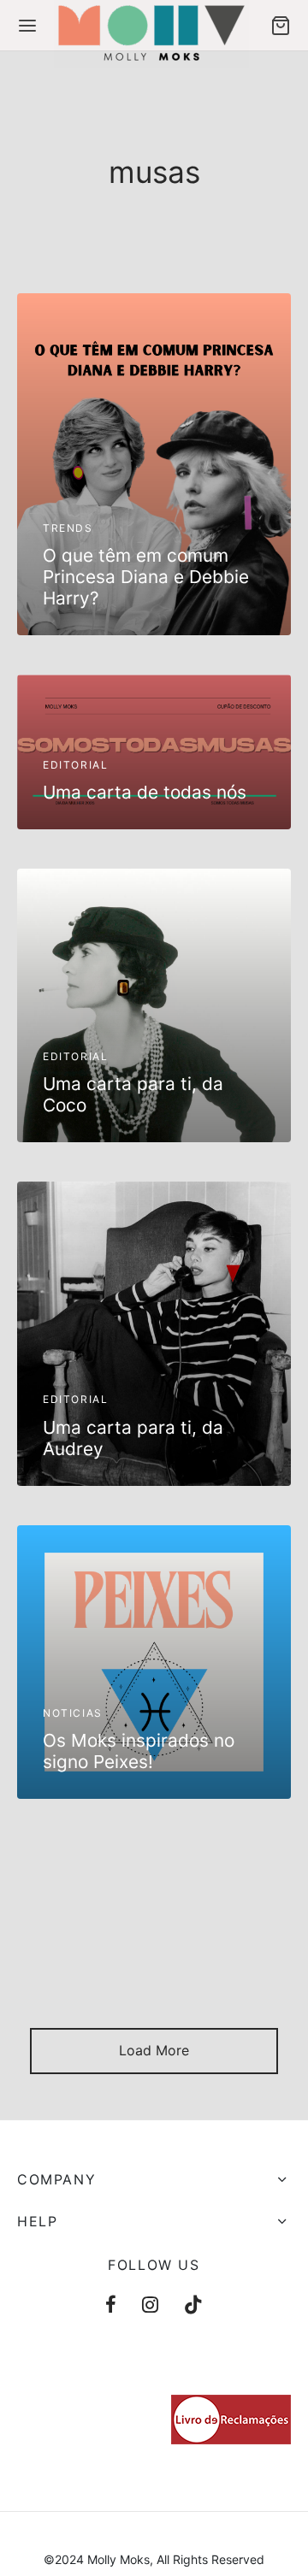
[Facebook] (111, 2306)
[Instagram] (150, 2306)
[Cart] (281, 26)
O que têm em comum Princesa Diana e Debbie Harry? (146, 577)
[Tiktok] (193, 2306)
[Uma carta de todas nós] (154, 752)
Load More (154, 2050)
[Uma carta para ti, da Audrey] (154, 1334)
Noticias (73, 1713)
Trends (68, 528)
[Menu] (27, 26)
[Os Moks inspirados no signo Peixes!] (154, 1662)
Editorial (75, 765)
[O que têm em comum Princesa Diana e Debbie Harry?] (154, 464)
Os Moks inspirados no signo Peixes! (139, 1751)
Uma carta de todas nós (145, 793)
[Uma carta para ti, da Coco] (154, 1005)
